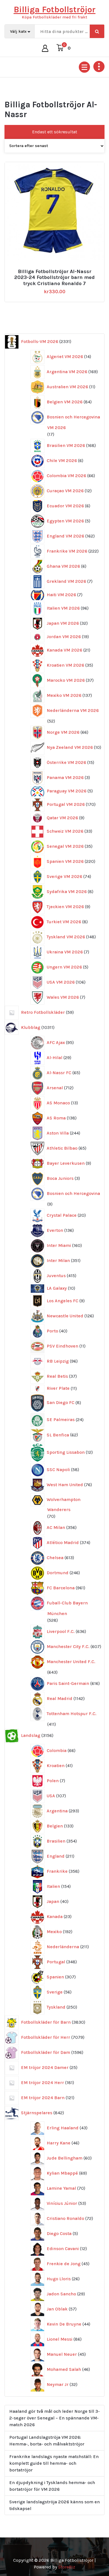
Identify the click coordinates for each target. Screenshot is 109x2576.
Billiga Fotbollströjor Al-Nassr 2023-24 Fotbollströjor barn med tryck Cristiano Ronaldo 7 (54, 278)
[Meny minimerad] (84, 67)
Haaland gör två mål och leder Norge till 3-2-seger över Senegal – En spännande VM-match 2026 (54, 2418)
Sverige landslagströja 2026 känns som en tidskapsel (54, 2505)
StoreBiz (67, 2567)
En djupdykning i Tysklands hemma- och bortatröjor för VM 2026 (52, 2486)
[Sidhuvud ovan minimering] (99, 67)
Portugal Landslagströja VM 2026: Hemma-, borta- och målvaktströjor (47, 2441)
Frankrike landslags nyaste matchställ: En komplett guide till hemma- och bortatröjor (54, 2463)
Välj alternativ (57, 269)
